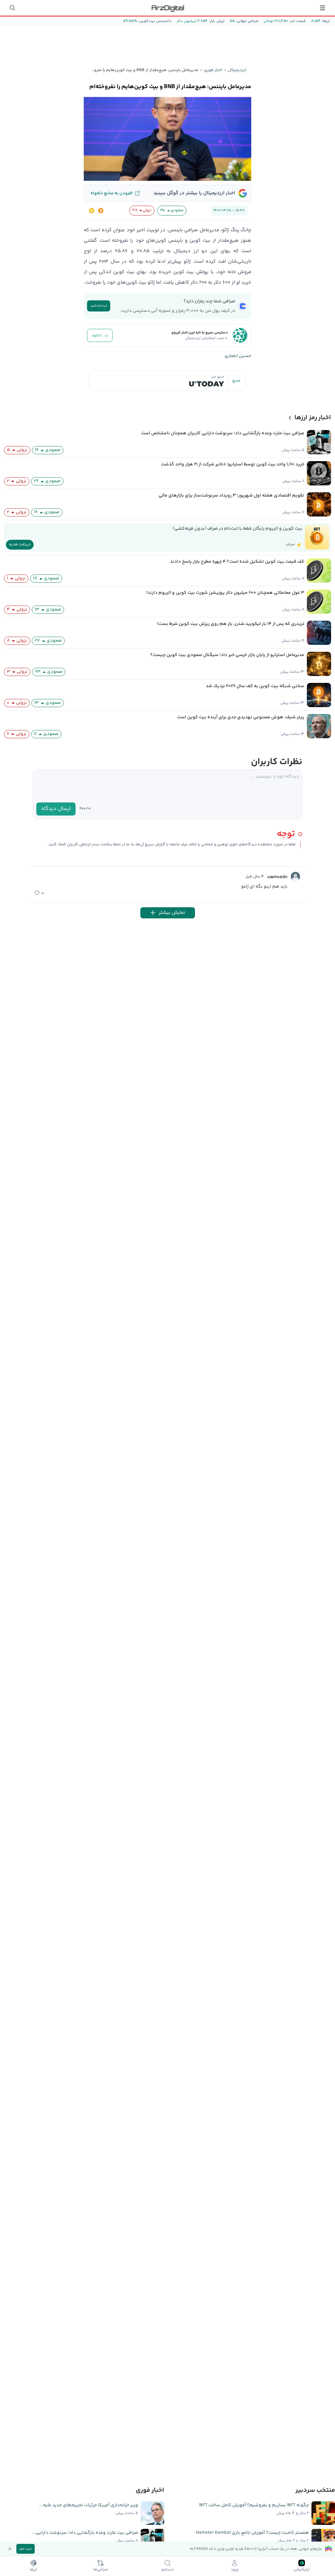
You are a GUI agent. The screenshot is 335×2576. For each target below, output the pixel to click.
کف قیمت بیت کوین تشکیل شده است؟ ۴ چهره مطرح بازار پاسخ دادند (237, 562)
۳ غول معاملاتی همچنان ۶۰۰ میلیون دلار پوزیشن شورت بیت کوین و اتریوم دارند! (225, 593)
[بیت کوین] (101, 211)
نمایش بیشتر (172, 913)
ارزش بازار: (216, 21)
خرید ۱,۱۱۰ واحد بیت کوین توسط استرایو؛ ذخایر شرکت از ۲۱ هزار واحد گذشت (233, 464)
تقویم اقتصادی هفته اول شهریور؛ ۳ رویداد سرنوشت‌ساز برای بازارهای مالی (231, 496)
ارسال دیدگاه (56, 809)
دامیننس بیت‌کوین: (154, 21)
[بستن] (10, 2549)
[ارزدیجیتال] (167, 8)
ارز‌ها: (325, 21)
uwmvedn (277, 877)
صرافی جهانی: (247, 21)
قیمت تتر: (297, 21)
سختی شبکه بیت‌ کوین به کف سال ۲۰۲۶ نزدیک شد (255, 686)
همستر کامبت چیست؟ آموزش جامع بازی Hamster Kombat (252, 2533)
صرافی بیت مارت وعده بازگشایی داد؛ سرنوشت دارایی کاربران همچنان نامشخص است (223, 433)
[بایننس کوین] (92, 211)
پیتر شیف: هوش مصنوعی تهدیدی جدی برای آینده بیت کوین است (241, 717)
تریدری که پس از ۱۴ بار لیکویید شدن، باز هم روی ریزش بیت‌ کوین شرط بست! (231, 624)
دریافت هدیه (20, 545)
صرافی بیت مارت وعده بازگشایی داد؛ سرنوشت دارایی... (85, 2533)
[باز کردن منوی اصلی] (323, 8)
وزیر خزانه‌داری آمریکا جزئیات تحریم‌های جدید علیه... (89, 2505)
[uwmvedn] (295, 876)
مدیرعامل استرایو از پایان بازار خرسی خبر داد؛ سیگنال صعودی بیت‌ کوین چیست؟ (227, 655)
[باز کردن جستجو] (12, 8)
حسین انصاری (238, 356)
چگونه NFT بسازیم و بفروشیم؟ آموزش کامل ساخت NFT (254, 2505)
